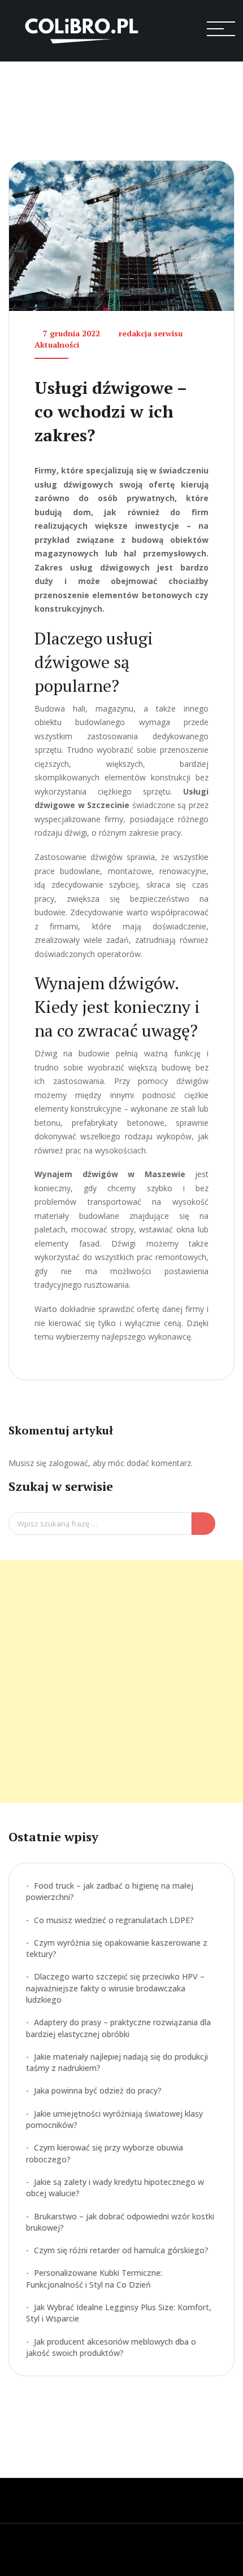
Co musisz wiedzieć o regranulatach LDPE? (114, 1920)
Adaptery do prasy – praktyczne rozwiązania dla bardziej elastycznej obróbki (118, 2028)
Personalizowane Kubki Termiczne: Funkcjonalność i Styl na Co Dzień (94, 2278)
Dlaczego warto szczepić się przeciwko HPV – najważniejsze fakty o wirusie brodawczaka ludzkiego (115, 1988)
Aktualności (57, 345)
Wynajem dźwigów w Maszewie (110, 1174)
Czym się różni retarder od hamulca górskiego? (121, 2250)
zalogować (68, 1463)
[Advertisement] (121, 1682)
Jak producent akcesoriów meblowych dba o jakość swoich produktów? (111, 2347)
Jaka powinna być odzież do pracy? (98, 2090)
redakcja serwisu (151, 333)
